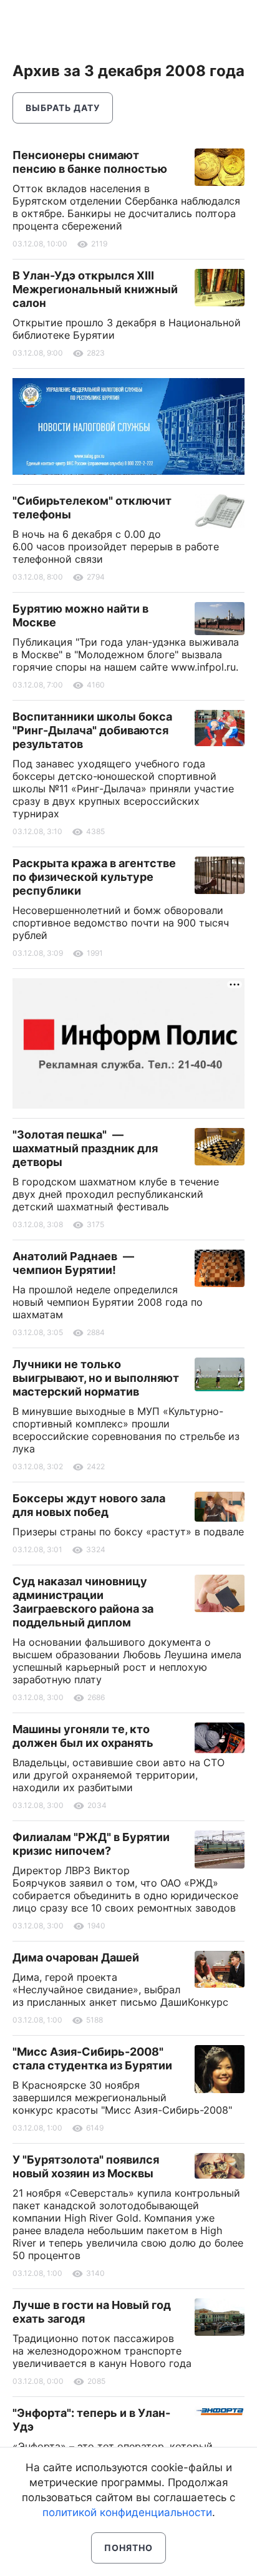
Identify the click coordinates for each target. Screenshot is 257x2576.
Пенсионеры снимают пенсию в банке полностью (90, 162)
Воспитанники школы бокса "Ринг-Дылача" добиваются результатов (92, 730)
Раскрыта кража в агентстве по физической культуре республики (94, 877)
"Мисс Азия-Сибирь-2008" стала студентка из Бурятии (92, 2058)
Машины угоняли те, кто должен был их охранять (83, 1736)
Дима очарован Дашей (76, 1957)
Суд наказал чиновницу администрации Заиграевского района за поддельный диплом (83, 1602)
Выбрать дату (63, 108)
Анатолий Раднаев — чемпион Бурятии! (73, 1263)
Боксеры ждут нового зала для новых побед (89, 1505)
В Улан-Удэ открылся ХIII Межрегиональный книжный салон (95, 289)
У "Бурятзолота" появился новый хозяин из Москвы (86, 2166)
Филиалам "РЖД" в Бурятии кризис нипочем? (91, 1844)
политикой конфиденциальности (127, 2512)
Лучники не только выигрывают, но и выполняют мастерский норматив (96, 1378)
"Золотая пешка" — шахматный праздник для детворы (85, 1148)
